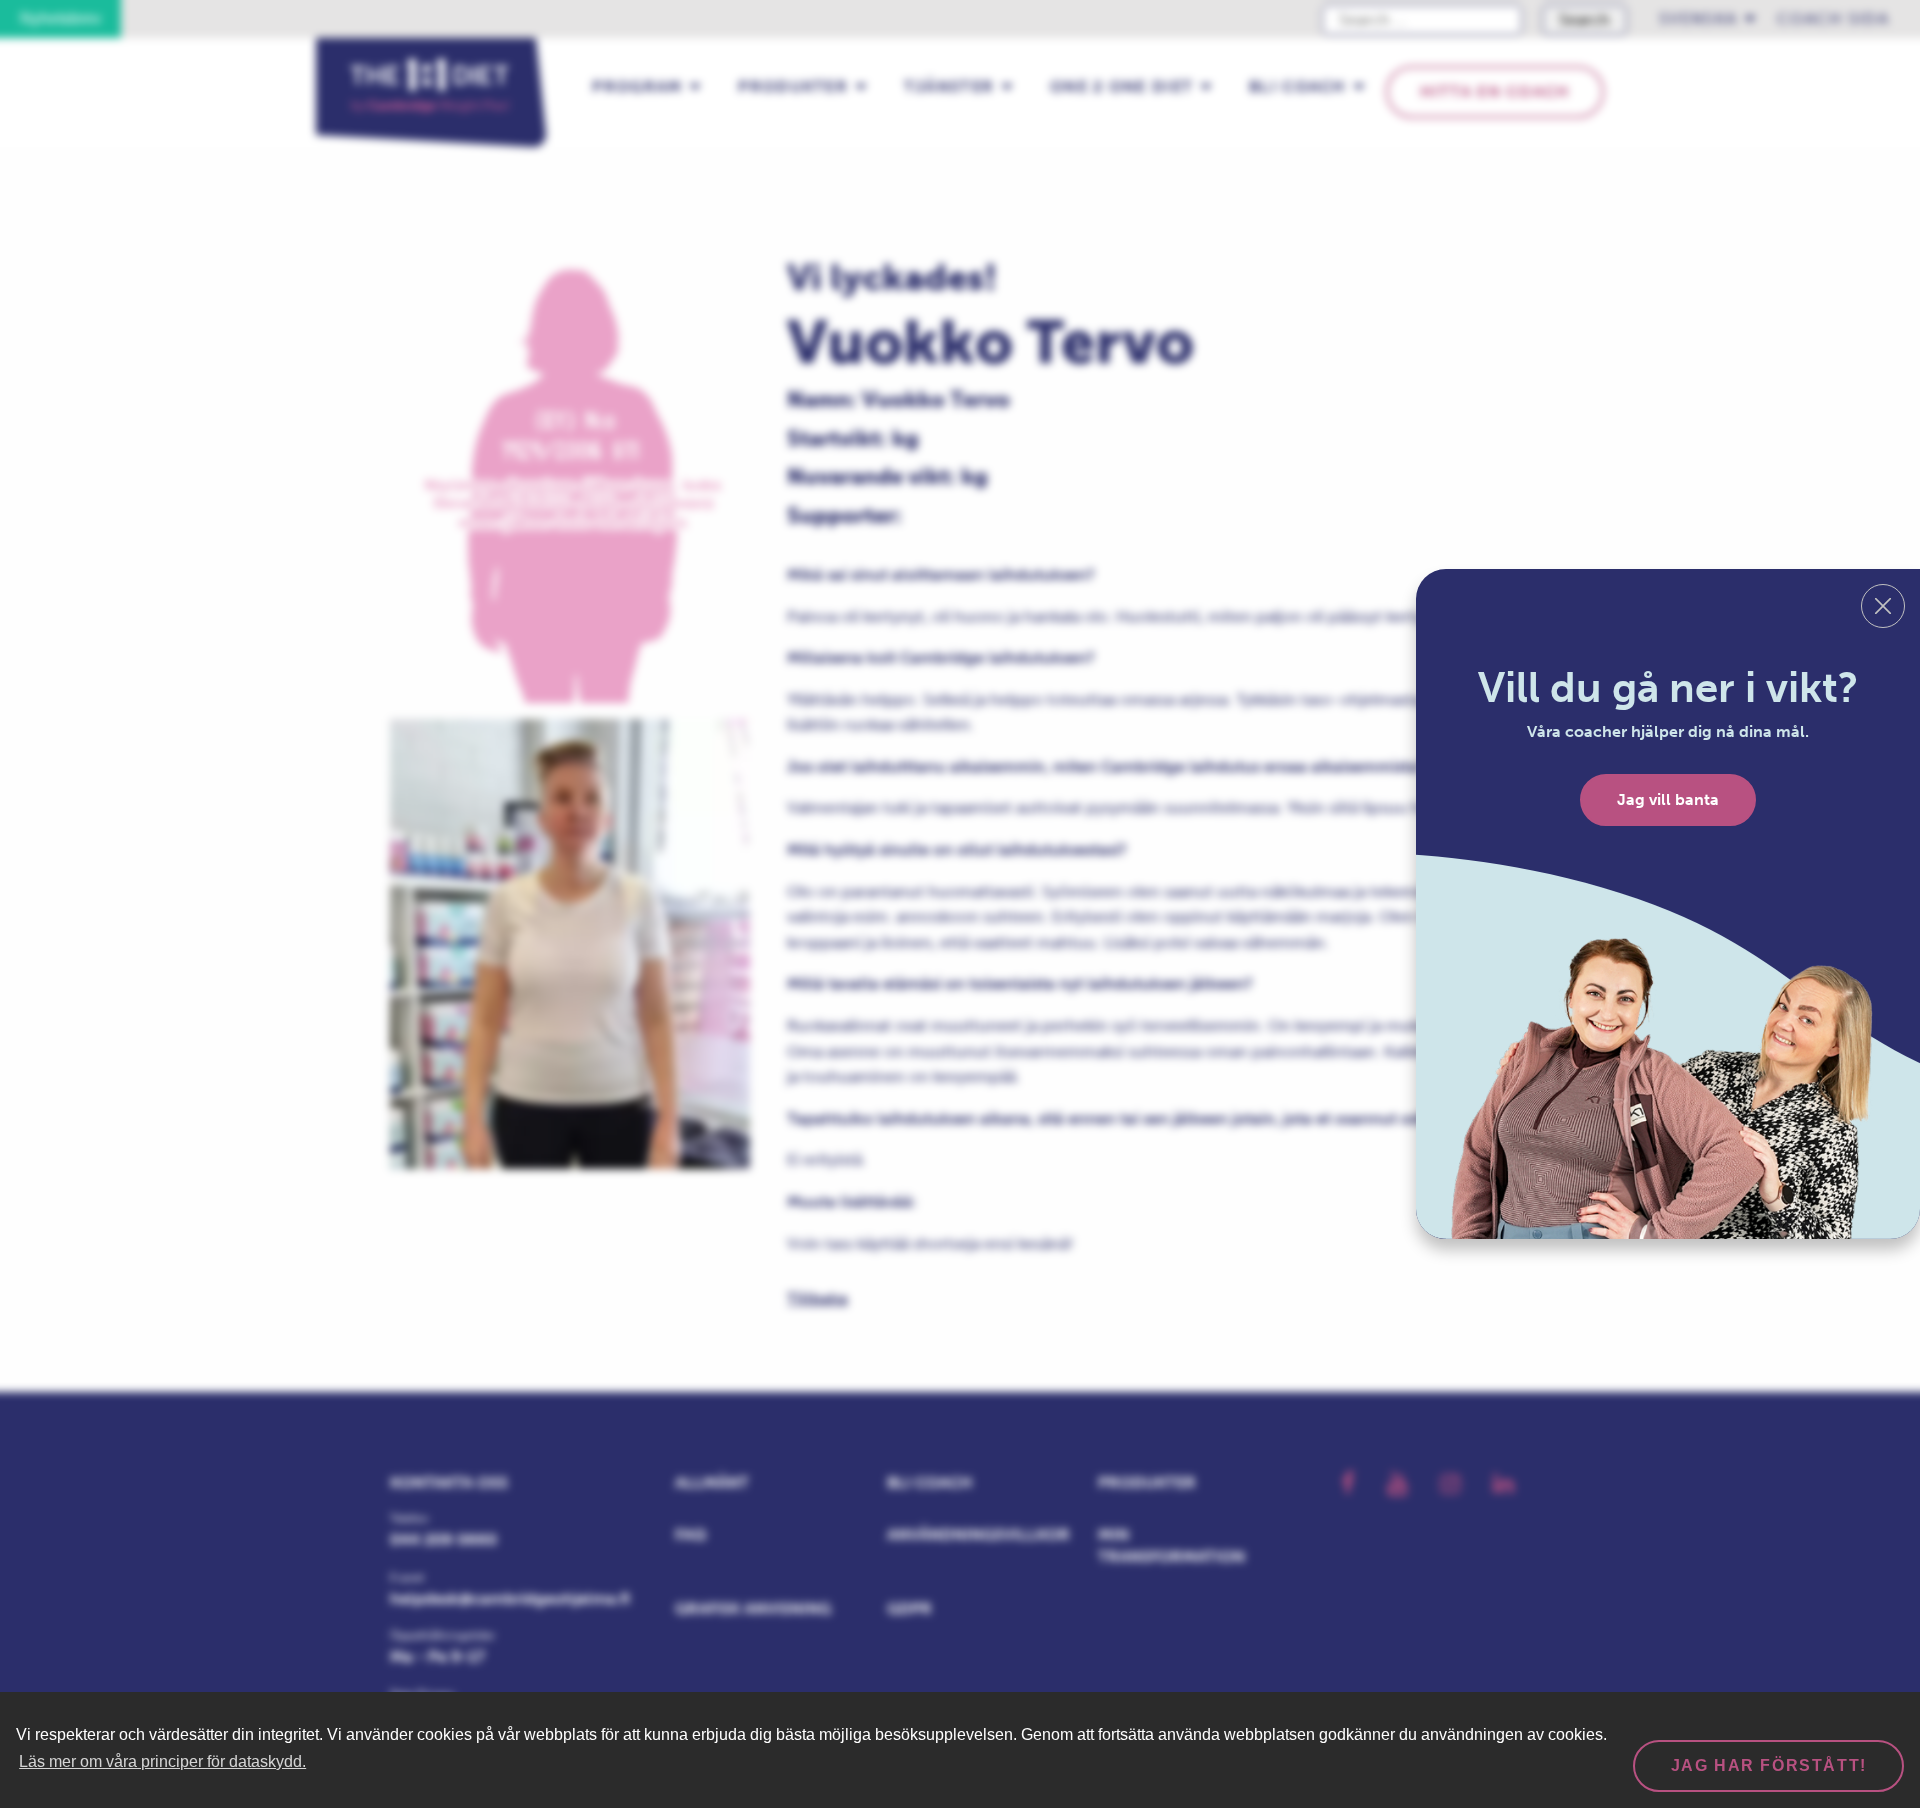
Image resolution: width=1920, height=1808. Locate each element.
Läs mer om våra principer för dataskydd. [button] (162, 1761)
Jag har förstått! (1769, 1765)
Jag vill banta (1668, 799)
